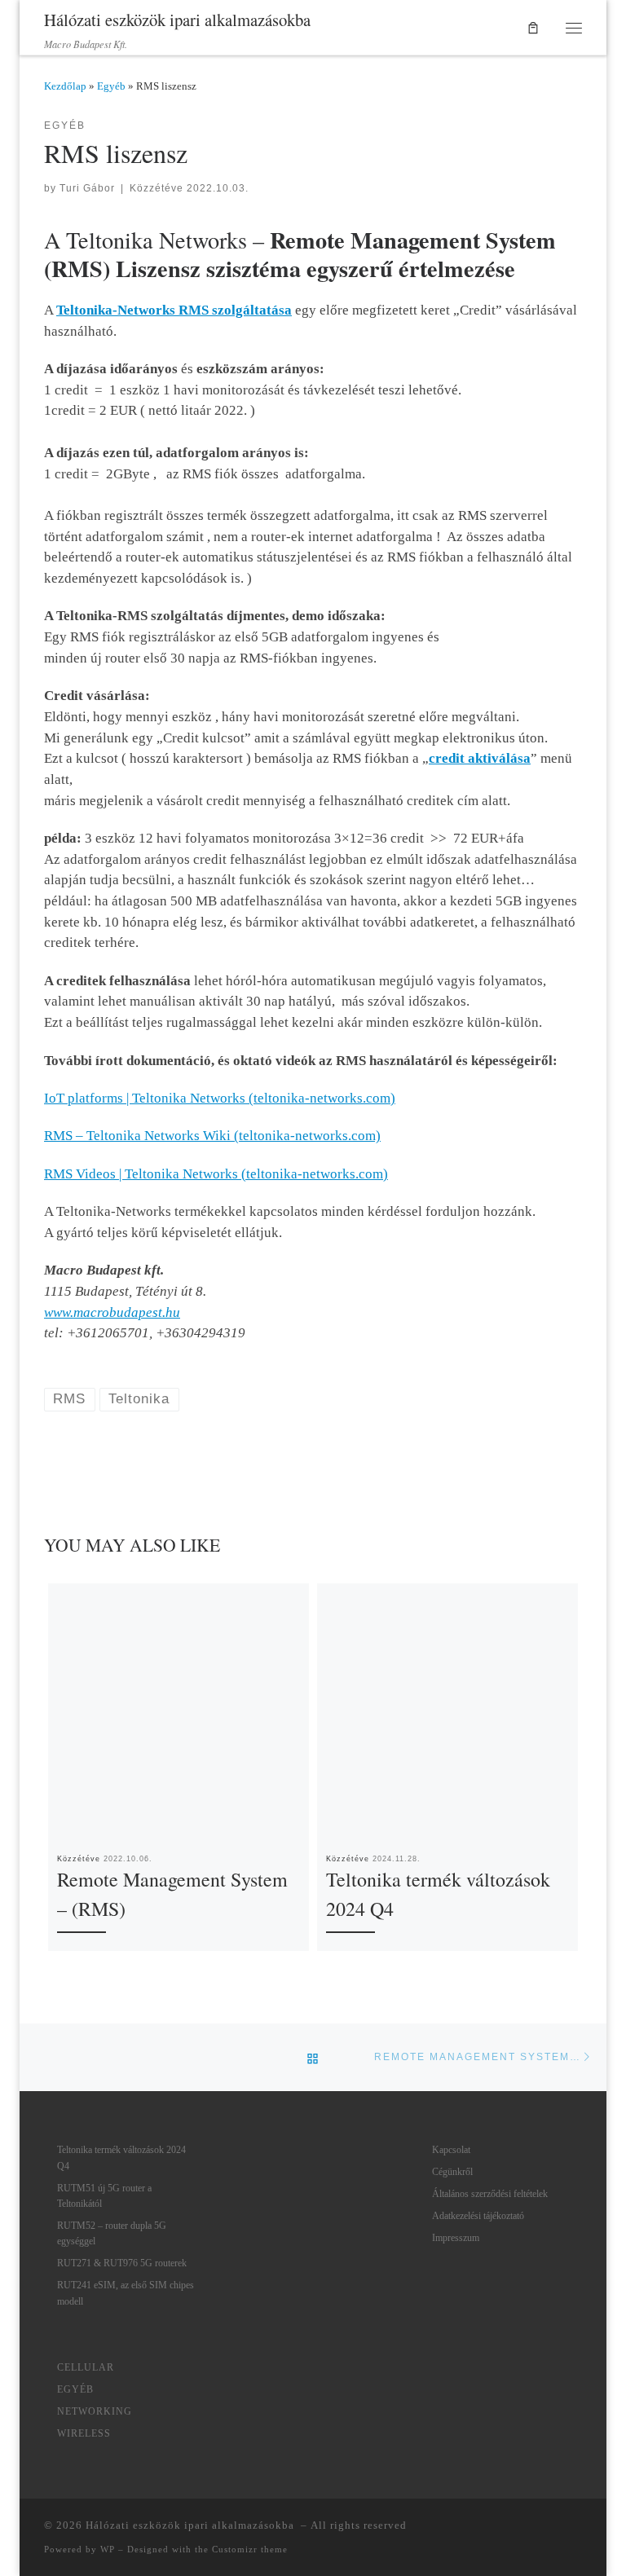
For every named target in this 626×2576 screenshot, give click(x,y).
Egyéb (111, 86)
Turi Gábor (87, 188)
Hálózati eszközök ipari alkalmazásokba (192, 2525)
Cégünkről (452, 2172)
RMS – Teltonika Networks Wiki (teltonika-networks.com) (212, 1136)
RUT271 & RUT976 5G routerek (122, 2263)
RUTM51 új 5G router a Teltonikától (104, 2196)
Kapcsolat (451, 2150)
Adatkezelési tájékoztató (478, 2216)
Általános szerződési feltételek (490, 2194)
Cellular (86, 2367)
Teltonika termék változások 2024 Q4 (121, 2158)
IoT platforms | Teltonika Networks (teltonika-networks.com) (220, 1098)
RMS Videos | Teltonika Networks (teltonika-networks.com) (216, 1174)
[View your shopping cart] (533, 28)
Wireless (84, 2433)
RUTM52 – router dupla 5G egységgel (112, 2233)
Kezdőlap (65, 86)
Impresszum (456, 2238)
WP (108, 2549)
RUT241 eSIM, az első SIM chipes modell (126, 2293)
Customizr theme (250, 2549)
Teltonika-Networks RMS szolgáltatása (174, 310)
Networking (95, 2411)
